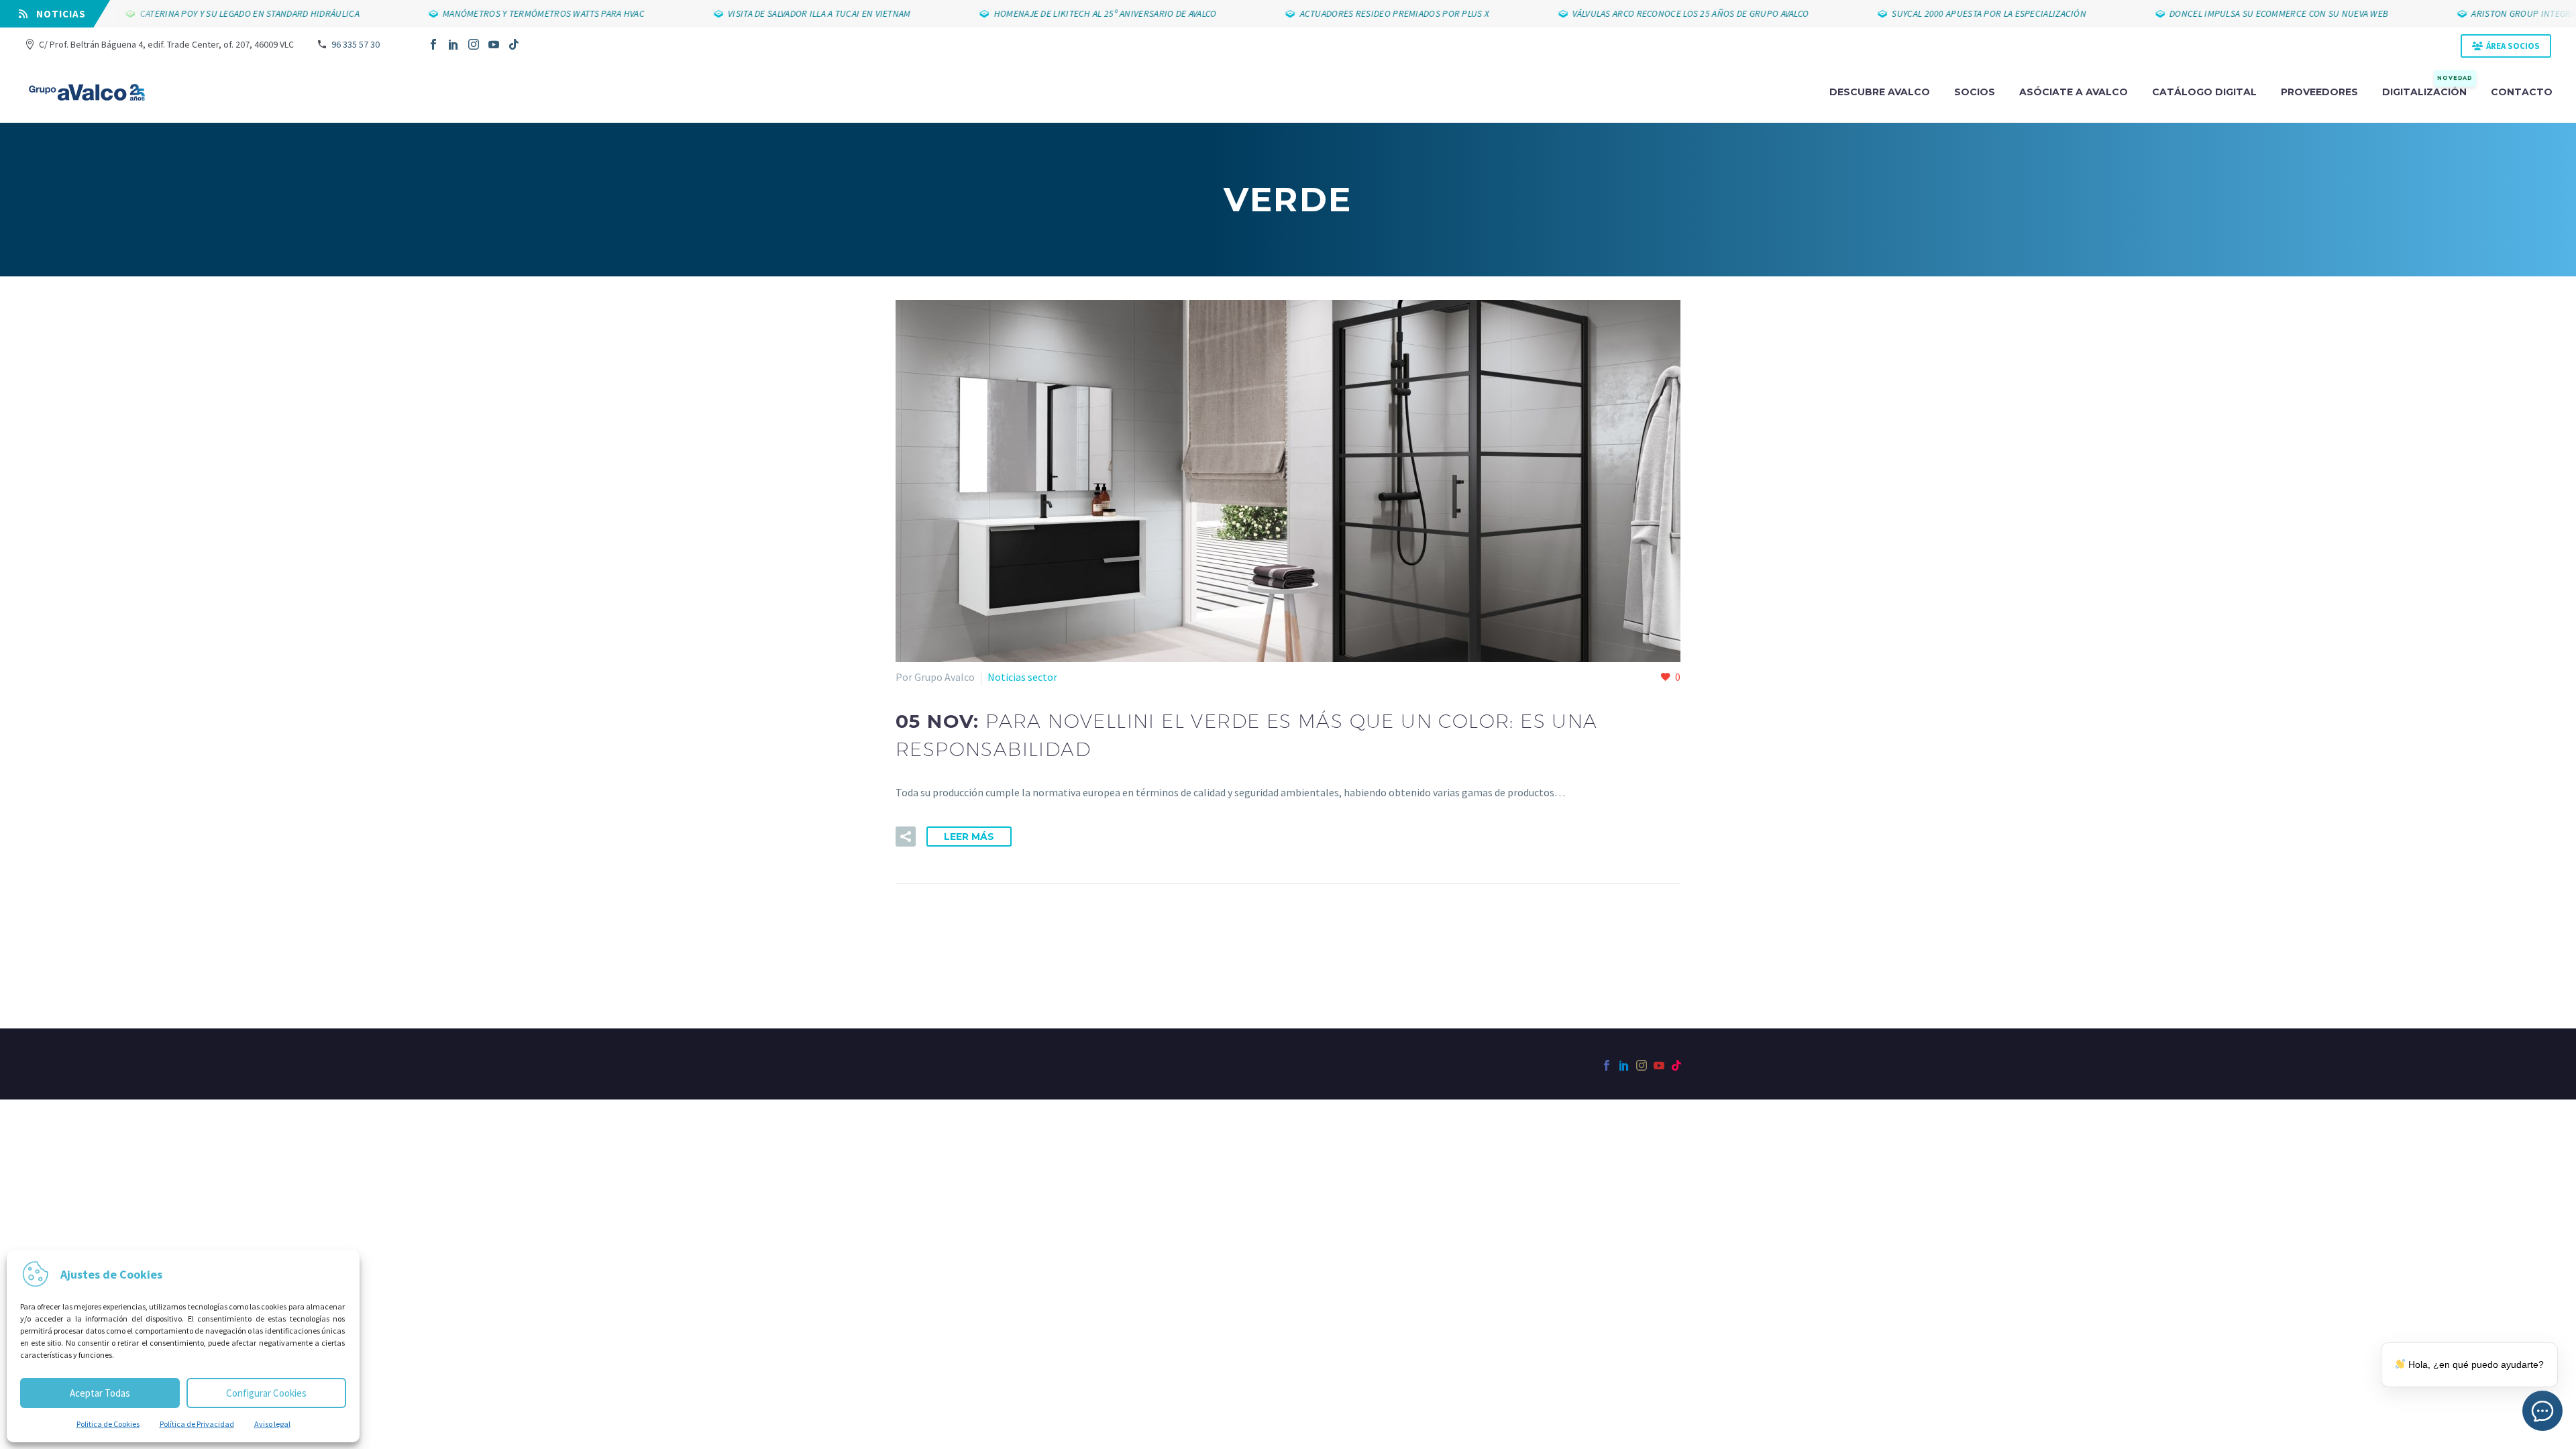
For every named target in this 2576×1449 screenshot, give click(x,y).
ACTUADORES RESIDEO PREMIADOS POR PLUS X (1348, 13)
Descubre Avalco (1880, 92)
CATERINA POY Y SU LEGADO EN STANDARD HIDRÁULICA (204, 13)
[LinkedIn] (453, 44)
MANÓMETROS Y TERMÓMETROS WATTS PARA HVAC (497, 13)
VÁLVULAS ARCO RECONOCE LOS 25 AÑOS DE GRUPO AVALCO (1644, 13)
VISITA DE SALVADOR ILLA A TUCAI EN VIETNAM (773, 13)
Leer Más (969, 837)
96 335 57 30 (356, 44)
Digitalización (2427, 91)
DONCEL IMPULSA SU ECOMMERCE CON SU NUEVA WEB (2233, 13)
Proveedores (2319, 92)
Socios (1975, 92)
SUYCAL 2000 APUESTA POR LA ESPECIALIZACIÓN (1943, 13)
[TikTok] (514, 44)
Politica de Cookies (108, 1424)
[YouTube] (494, 44)
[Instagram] (474, 44)
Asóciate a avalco (2074, 92)
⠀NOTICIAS (57, 14)
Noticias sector (1022, 677)
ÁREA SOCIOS (2513, 46)
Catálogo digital (2204, 92)
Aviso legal (272, 1424)
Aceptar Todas (100, 1393)
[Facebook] (433, 44)
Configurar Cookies (266, 1393)
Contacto (2522, 92)
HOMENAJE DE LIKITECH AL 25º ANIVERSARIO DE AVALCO (1059, 13)
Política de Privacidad (197, 1424)
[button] (906, 837)
